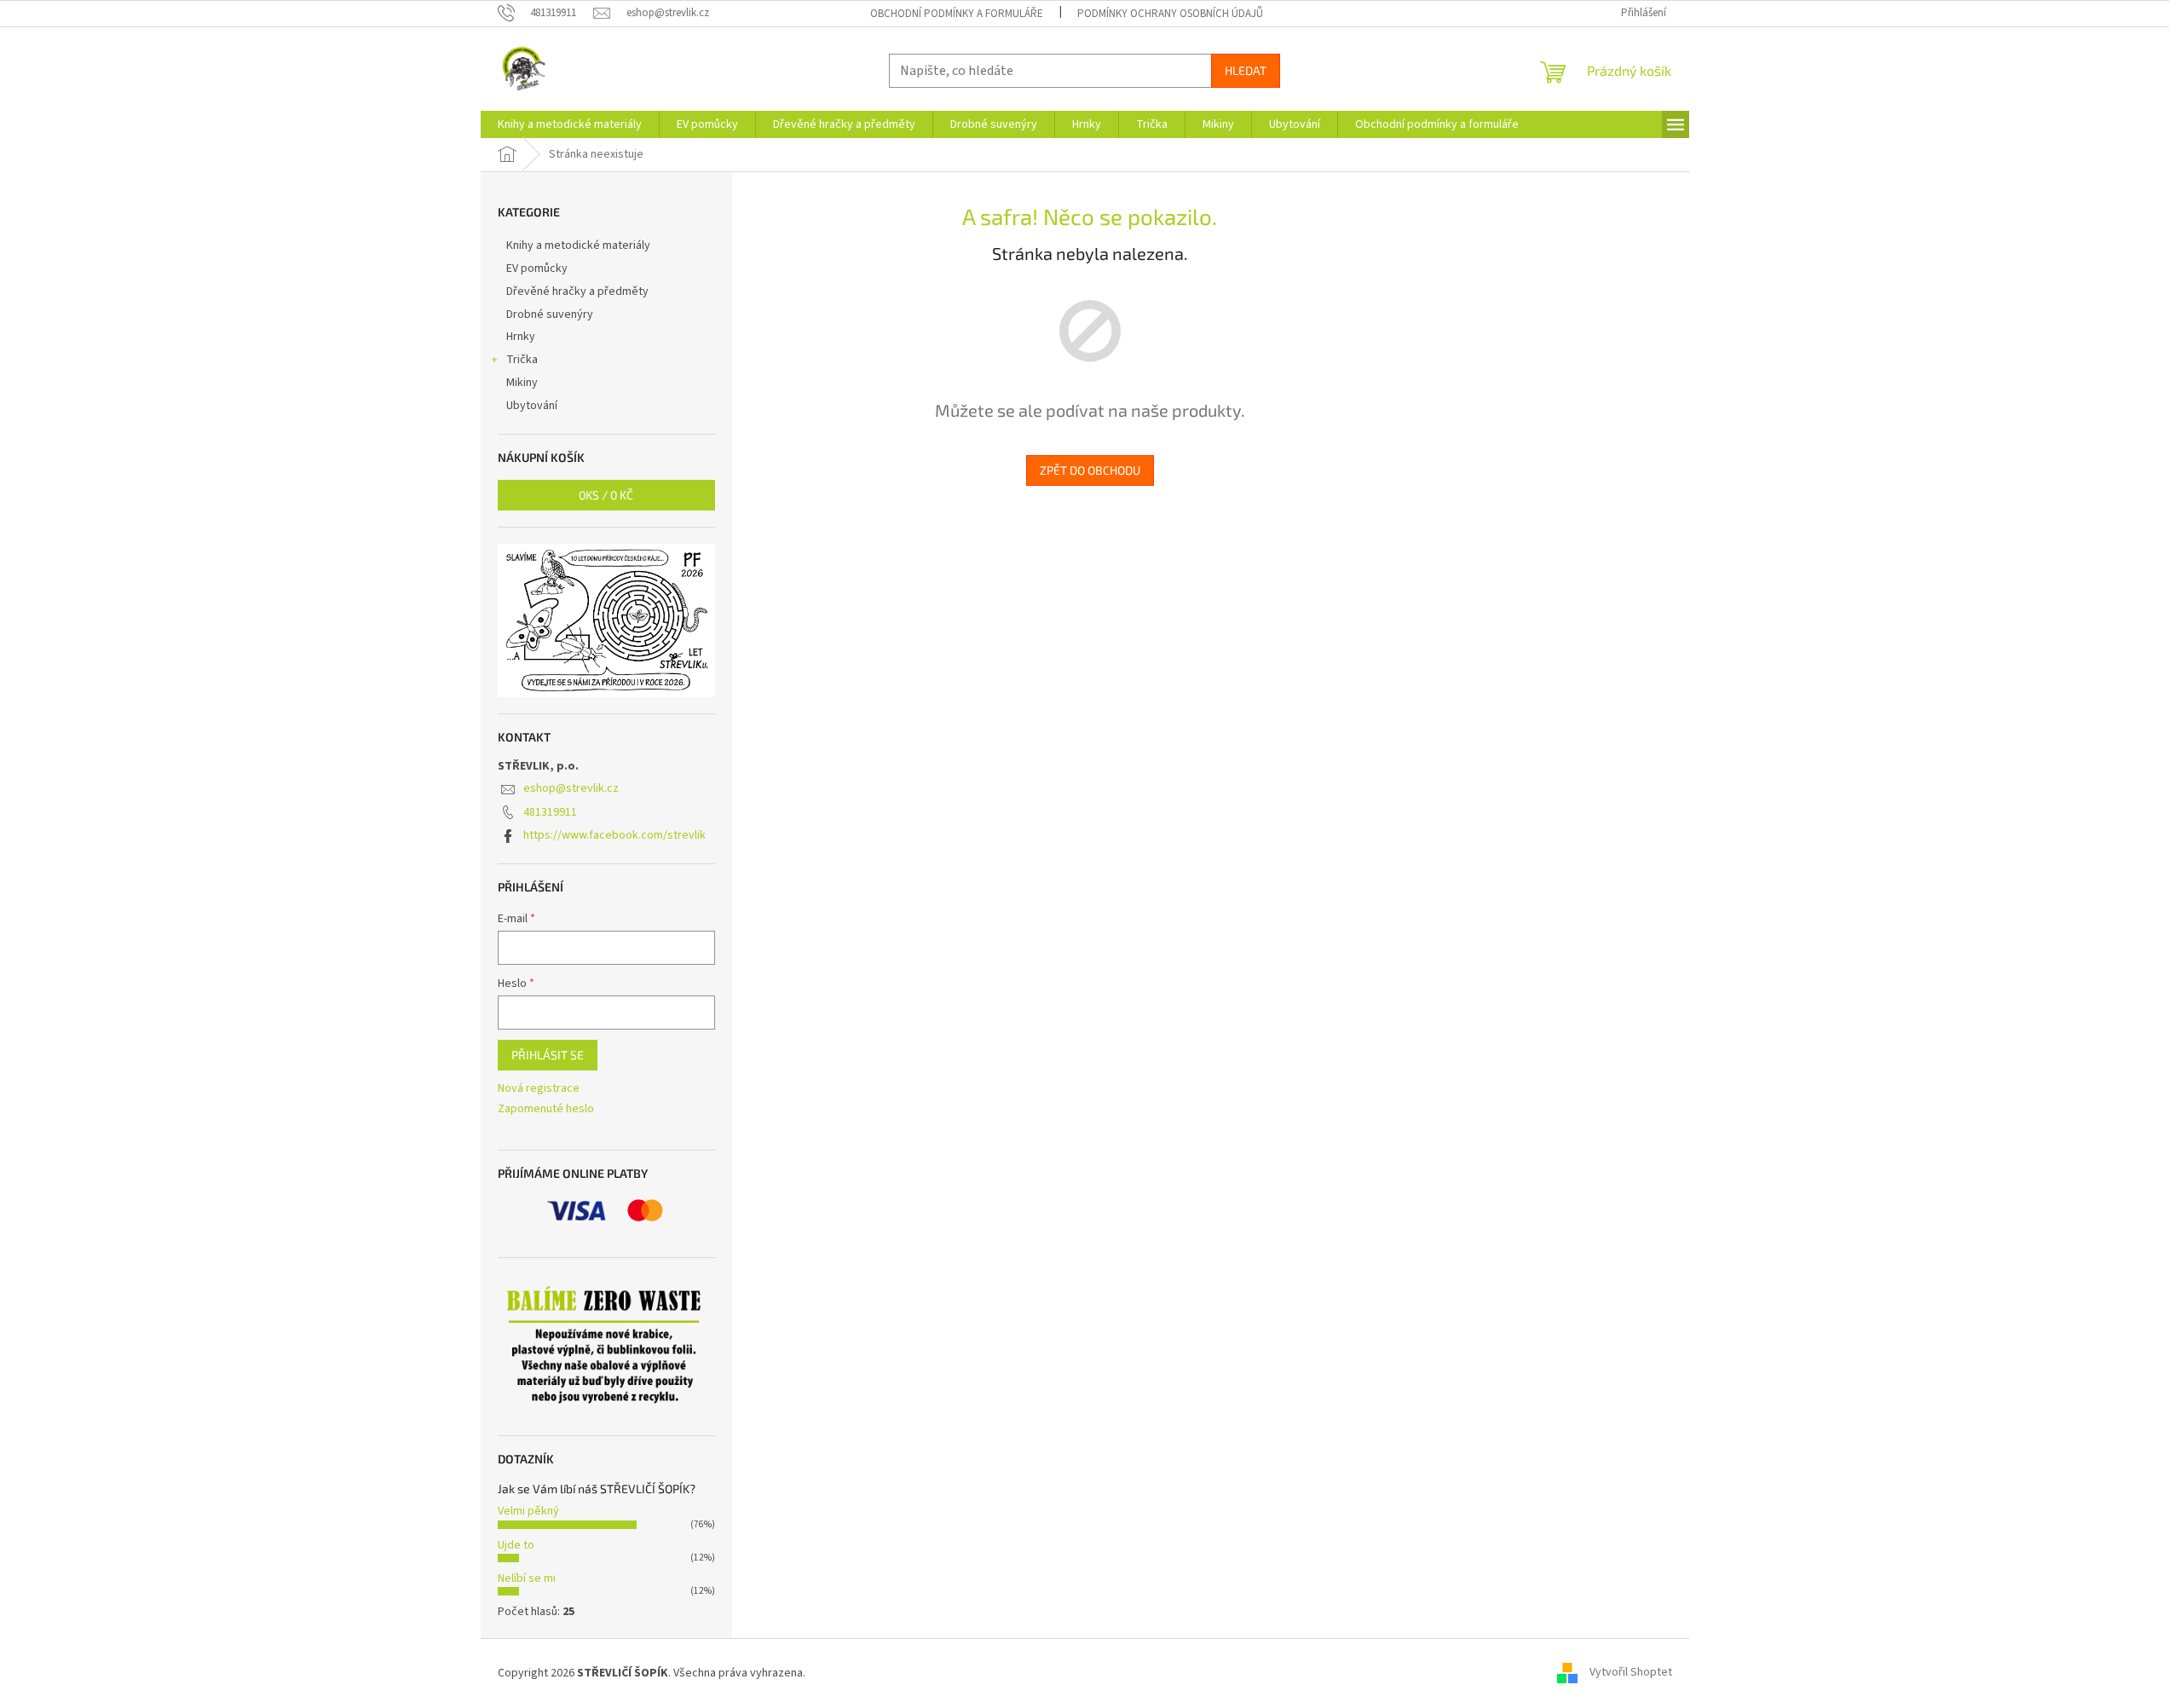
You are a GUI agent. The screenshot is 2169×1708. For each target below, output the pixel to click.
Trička (522, 360)
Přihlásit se (548, 1055)
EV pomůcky (537, 268)
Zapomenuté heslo (546, 1109)
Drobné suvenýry (550, 314)
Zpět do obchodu (1090, 470)
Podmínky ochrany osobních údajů (1170, 14)
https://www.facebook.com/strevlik (614, 835)
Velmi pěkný (528, 1511)
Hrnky (521, 337)
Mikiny (522, 383)
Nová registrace (539, 1089)
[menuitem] (570, 124)
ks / (606, 495)
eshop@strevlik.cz (571, 788)
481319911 (550, 812)
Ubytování (532, 406)
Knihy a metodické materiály (578, 245)
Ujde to (516, 1545)
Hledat (1246, 70)
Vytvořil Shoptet (1631, 1673)
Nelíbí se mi (527, 1578)
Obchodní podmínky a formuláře (957, 14)
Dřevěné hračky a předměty (577, 291)
